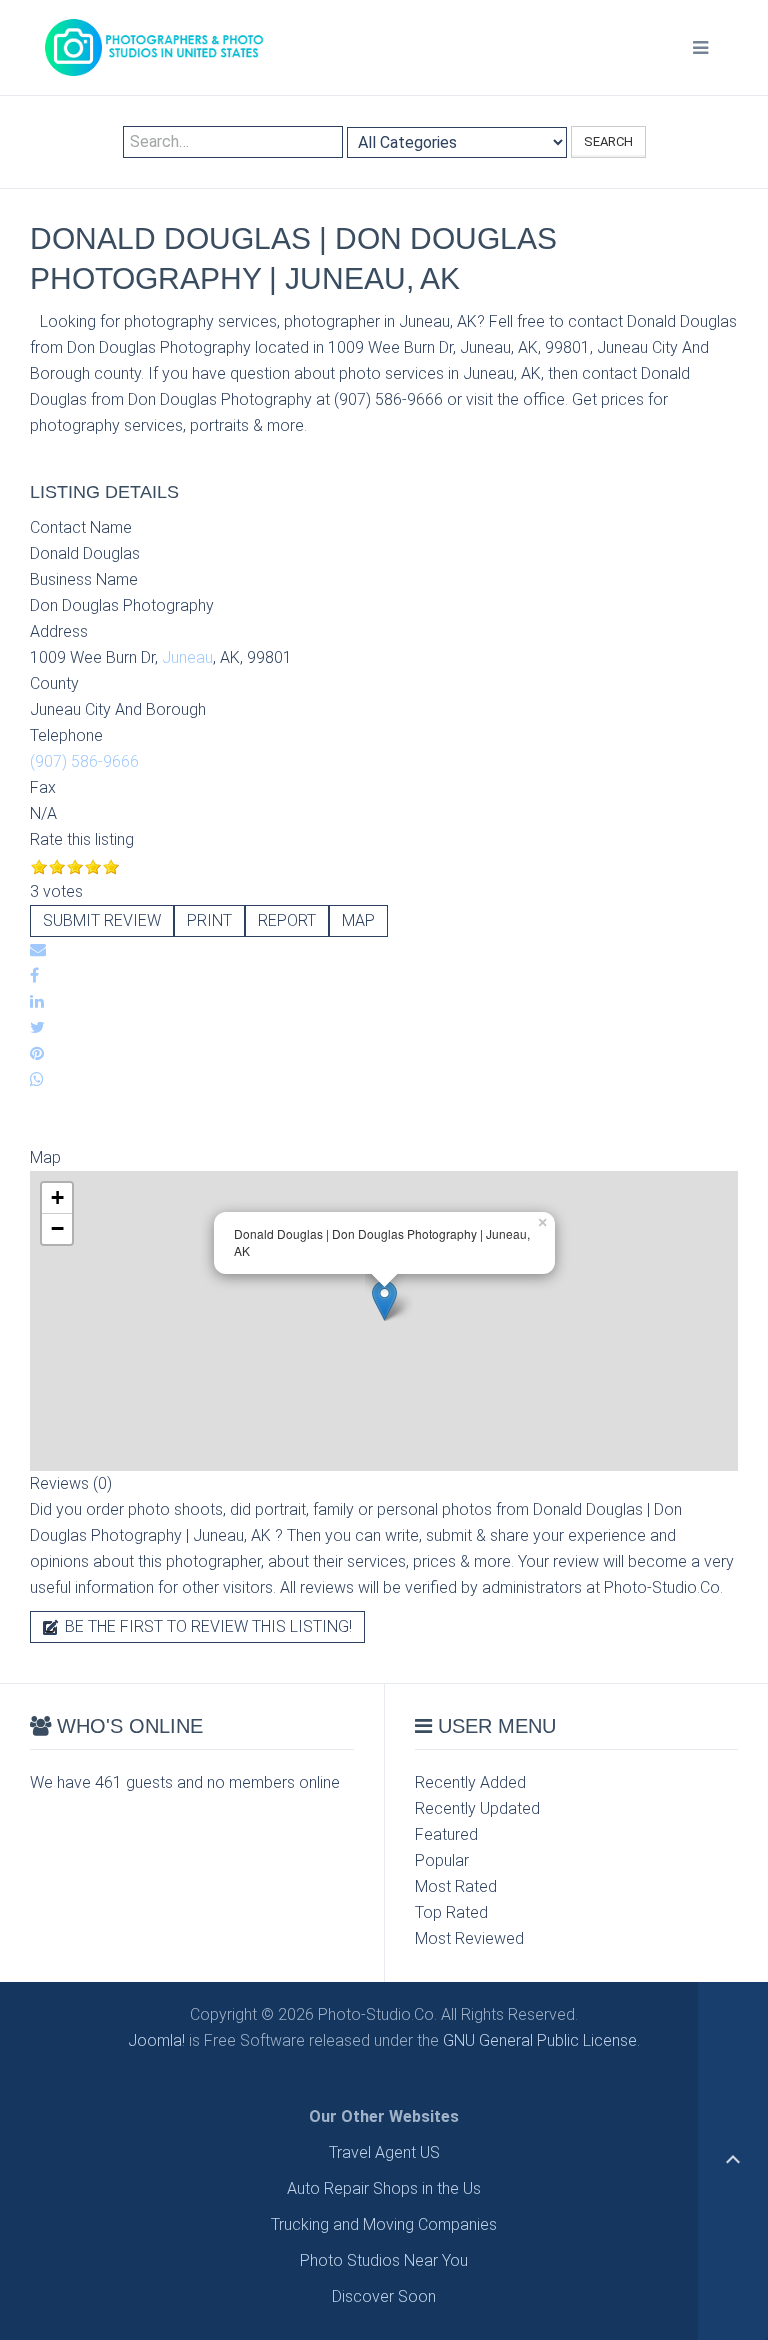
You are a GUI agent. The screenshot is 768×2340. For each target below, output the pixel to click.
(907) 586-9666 (84, 761)
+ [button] (57, 1197)
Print (209, 920)
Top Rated (451, 1912)
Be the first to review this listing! (206, 1626)
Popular (442, 1860)
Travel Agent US (384, 2152)
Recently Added (470, 1782)
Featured (446, 1834)
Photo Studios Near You (384, 2260)
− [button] (57, 1228)
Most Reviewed (469, 1938)
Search (608, 141)
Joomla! (156, 2040)
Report (287, 920)
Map (358, 920)
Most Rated (456, 1886)
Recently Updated (477, 1808)
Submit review (102, 920)
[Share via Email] (38, 949)
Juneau (187, 657)
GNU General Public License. (541, 2040)
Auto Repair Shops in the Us (384, 2188)
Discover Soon (384, 2296)
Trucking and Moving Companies (384, 2224)
